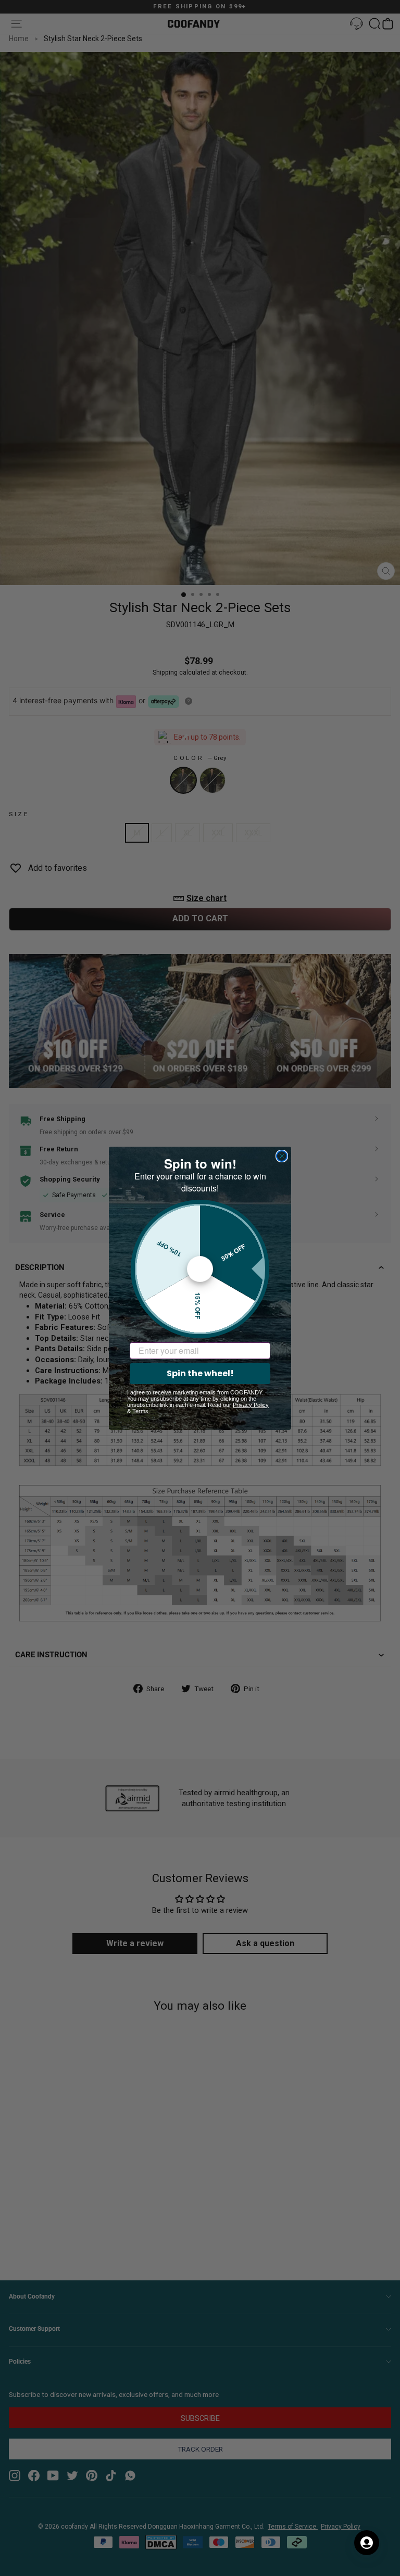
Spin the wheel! (200, 1373)
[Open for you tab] (367, 2543)
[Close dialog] (282, 1156)
